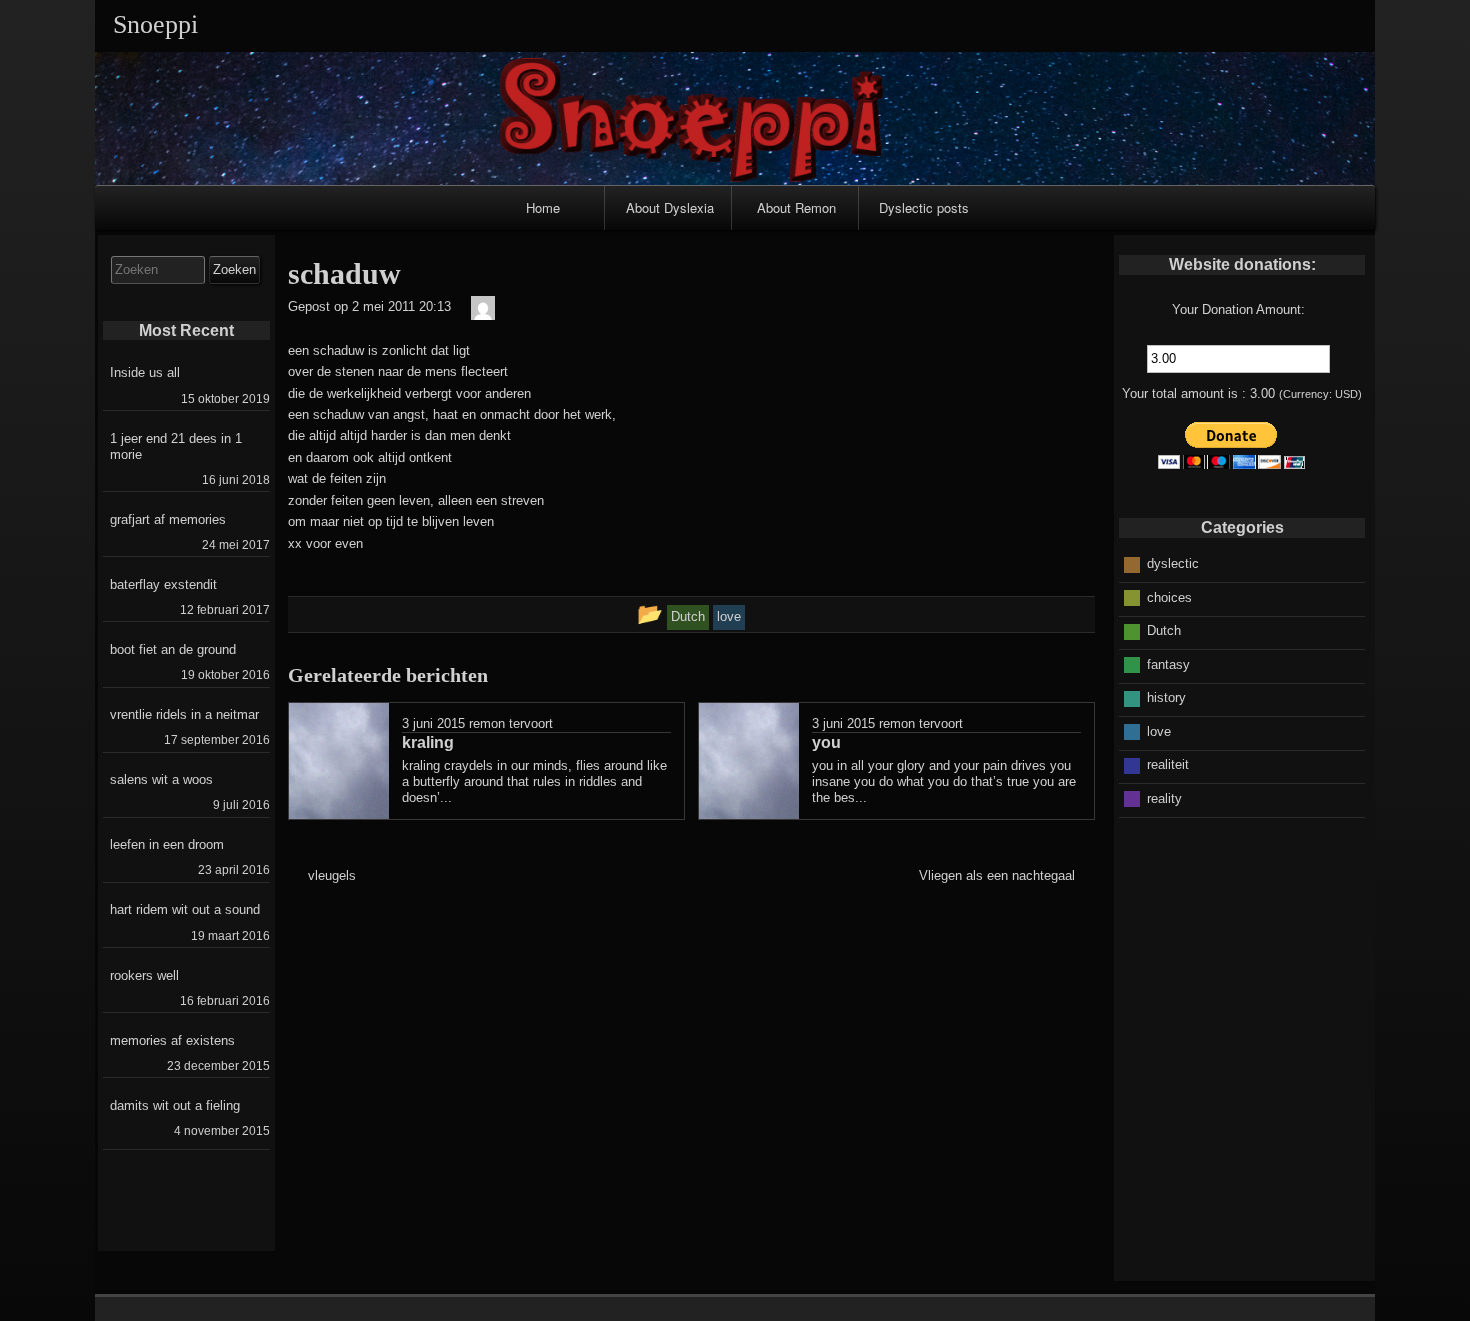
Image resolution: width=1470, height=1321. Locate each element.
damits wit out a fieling (175, 1105)
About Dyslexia (670, 207)
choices (1169, 597)
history (1166, 697)
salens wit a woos (161, 779)
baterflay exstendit (163, 584)
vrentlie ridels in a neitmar (184, 714)
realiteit (1168, 764)
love (1159, 731)
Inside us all (145, 372)
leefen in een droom (167, 844)
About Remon (796, 207)
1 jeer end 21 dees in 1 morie (176, 446)
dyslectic (1173, 563)
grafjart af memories (168, 519)
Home (543, 207)
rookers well (144, 975)
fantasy (1168, 664)
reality (1164, 798)
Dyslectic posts (924, 207)
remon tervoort (511, 723)
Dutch (1164, 630)
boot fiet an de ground (173, 649)
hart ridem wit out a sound (185, 909)
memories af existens (172, 1040)
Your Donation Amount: (1238, 309)
